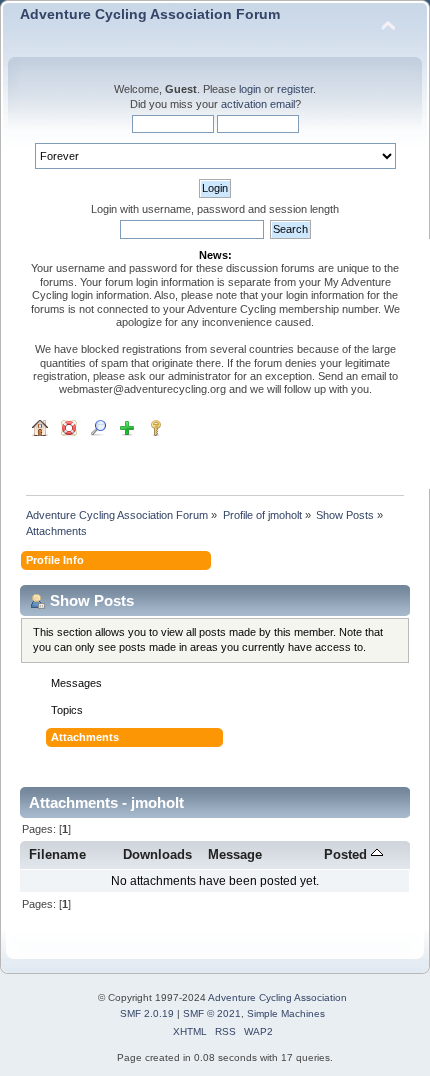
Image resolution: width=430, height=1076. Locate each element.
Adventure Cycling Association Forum (150, 14)
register (295, 89)
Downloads (157, 854)
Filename (57, 854)
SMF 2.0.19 (147, 1013)
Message (235, 854)
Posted (347, 854)
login (250, 89)
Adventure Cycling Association (277, 997)
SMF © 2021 (212, 1013)
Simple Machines (286, 1013)
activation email (258, 104)
